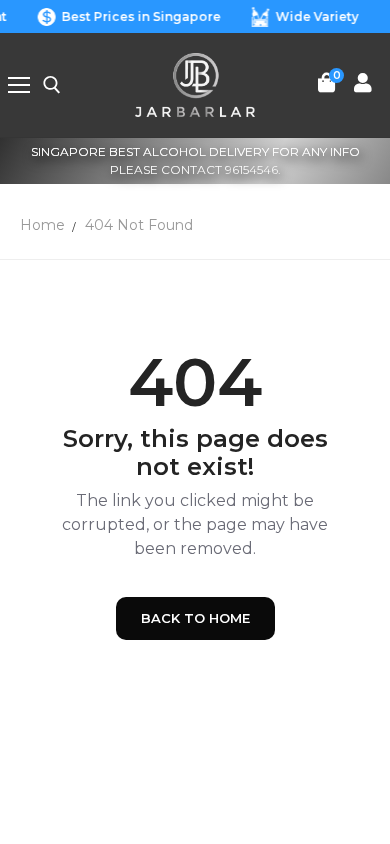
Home (42, 225)
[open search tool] (52, 85)
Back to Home (195, 618)
